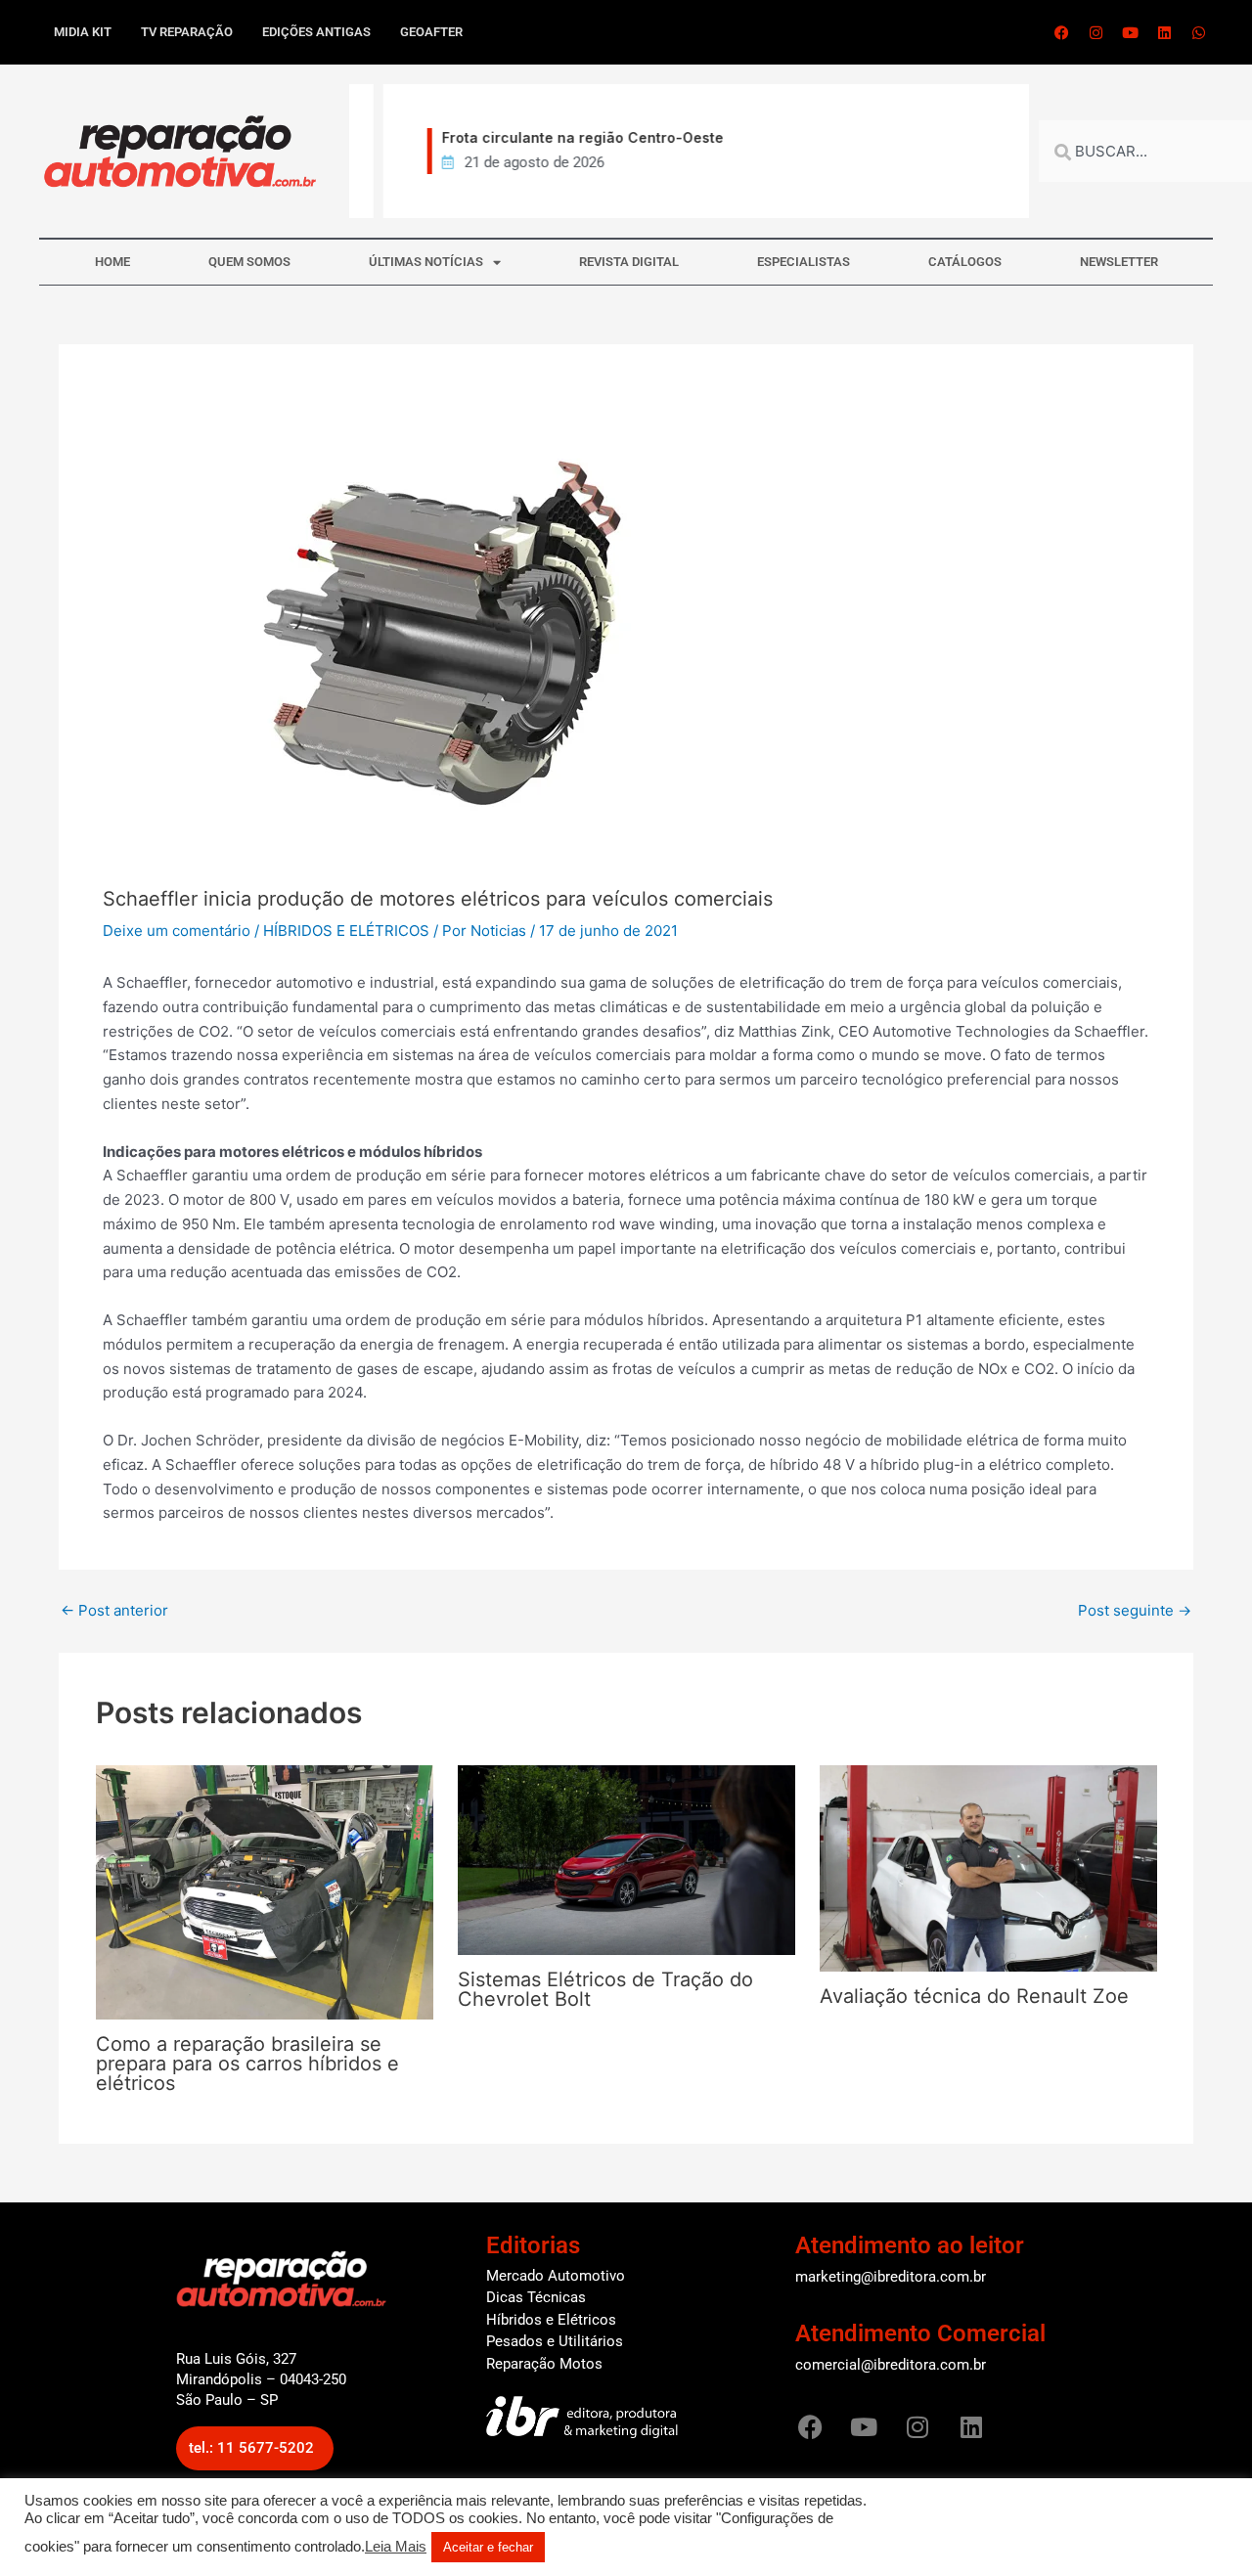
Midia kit (83, 32)
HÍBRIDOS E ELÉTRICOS (346, 931)
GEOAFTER (431, 32)
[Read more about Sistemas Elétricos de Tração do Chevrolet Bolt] (626, 1859)
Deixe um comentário (177, 931)
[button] (255, 2448)
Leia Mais (396, 2547)
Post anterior (114, 1610)
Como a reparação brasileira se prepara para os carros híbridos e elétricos (247, 2064)
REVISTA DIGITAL (629, 262)
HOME (112, 262)
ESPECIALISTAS (804, 262)
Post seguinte (1135, 1610)
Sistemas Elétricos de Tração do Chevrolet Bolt (605, 1989)
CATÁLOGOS (965, 262)
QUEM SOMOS (249, 262)
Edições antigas (316, 32)
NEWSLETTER (1119, 262)
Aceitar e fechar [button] (488, 2547)
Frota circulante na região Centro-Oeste (559, 137)
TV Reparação (187, 32)
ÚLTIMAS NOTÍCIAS (426, 262)
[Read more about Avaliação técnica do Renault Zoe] (988, 1867)
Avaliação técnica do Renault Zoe (974, 1996)
